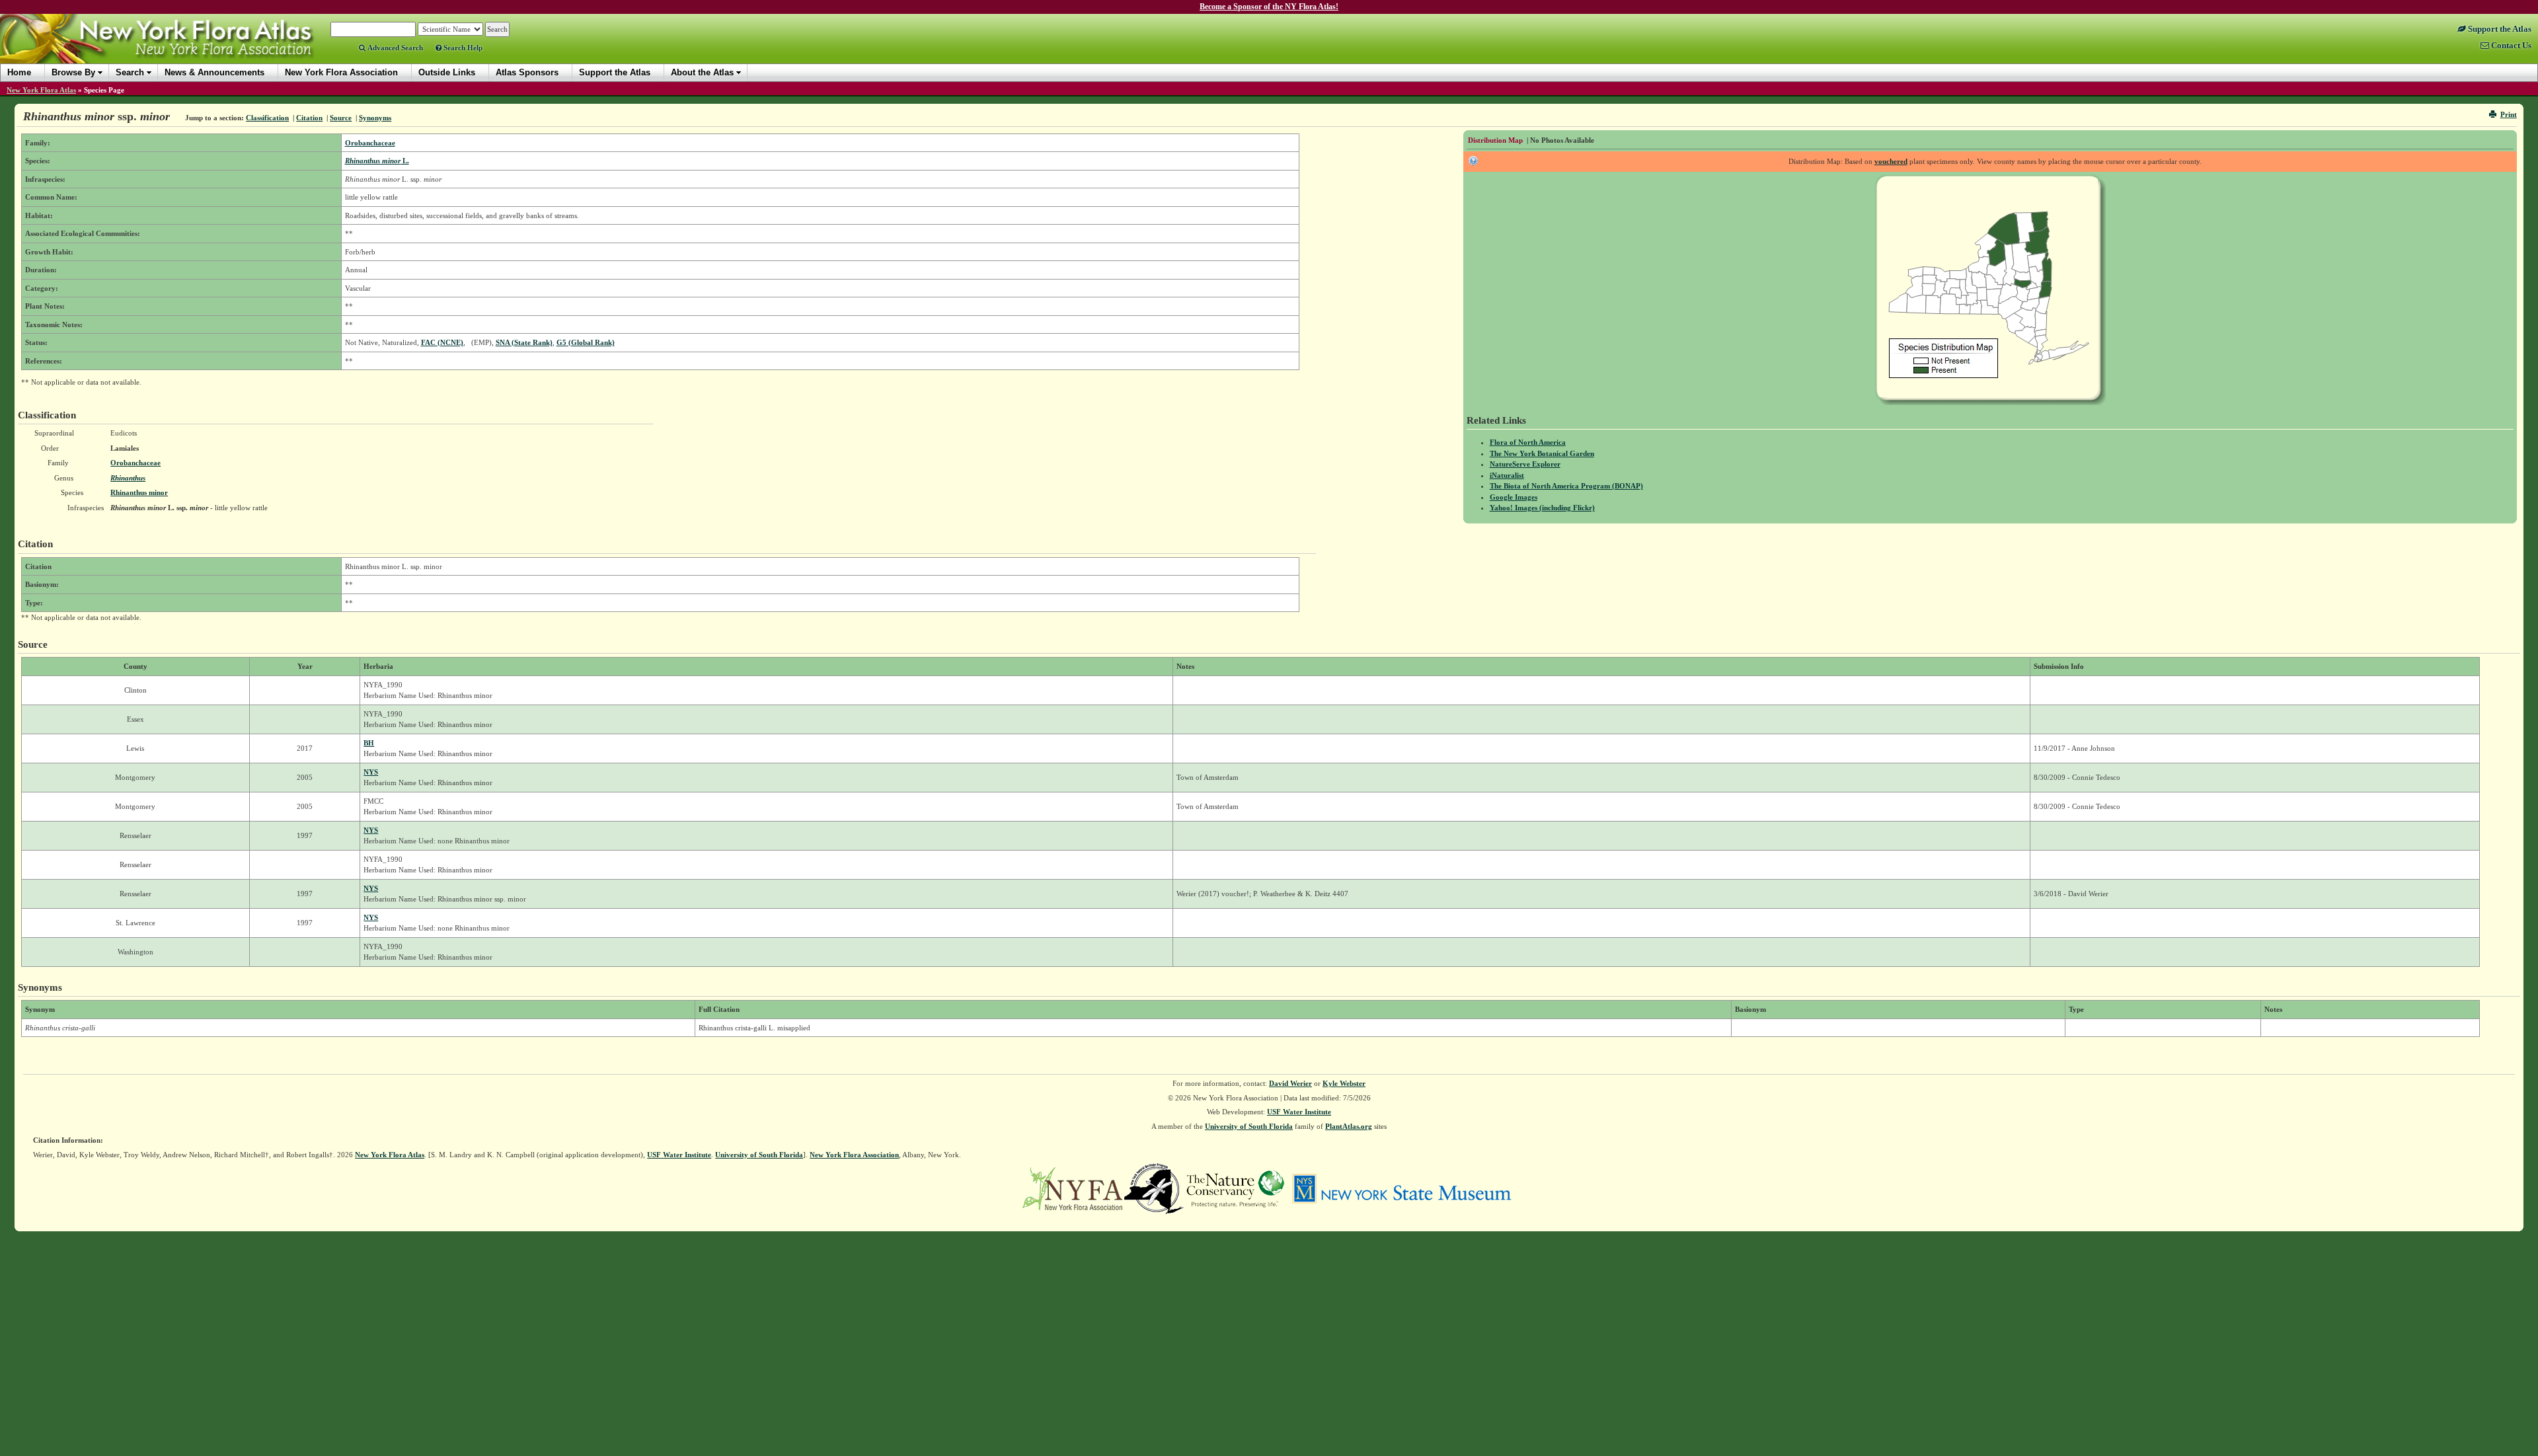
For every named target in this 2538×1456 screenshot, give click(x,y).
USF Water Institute (1299, 1112)
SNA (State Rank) (524, 342)
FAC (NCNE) (442, 342)
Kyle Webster (1344, 1083)
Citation (309, 118)
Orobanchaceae (370, 143)
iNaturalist (1507, 475)
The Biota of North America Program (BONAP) (1566, 486)
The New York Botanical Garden (1542, 453)
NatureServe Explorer (1525, 464)
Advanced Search (394, 48)
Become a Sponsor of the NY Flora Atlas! (1269, 7)
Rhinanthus (128, 478)
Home (19, 72)
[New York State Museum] (1402, 1188)
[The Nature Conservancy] (1235, 1188)
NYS (371, 772)
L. (377, 161)
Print (2509, 114)
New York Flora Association (174, 49)
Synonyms (375, 118)
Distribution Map (1495, 140)
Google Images (1514, 497)
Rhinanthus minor (139, 492)
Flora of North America (1528, 442)
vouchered (1891, 161)
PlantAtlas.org (1349, 1126)
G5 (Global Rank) (586, 342)
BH (369, 743)
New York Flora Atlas (41, 90)
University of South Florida (1249, 1126)
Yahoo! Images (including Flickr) (1542, 508)
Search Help (462, 48)
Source (341, 118)
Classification (267, 118)
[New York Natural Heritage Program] (1154, 1188)
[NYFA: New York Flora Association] (1072, 1188)
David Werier (1290, 1083)
